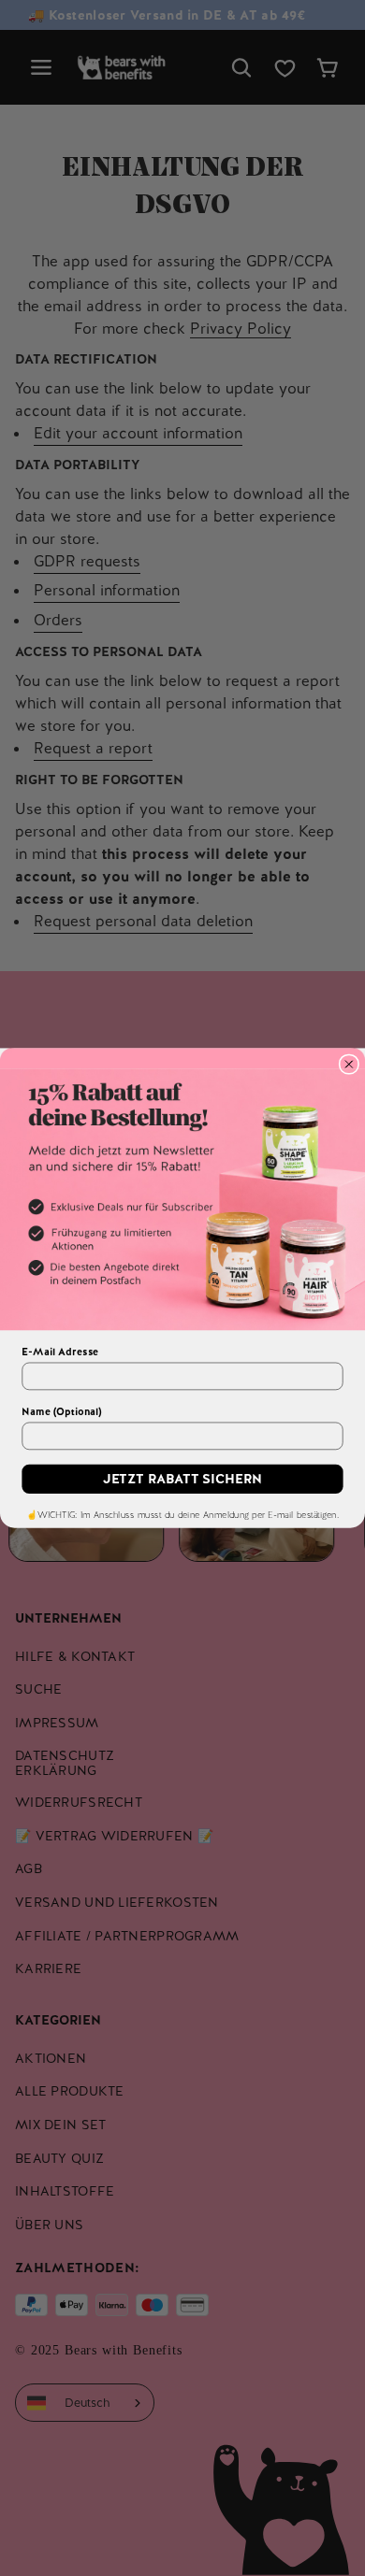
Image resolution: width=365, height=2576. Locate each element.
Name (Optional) (61, 1411)
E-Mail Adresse (60, 1352)
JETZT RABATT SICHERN (182, 1479)
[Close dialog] (349, 1064)
